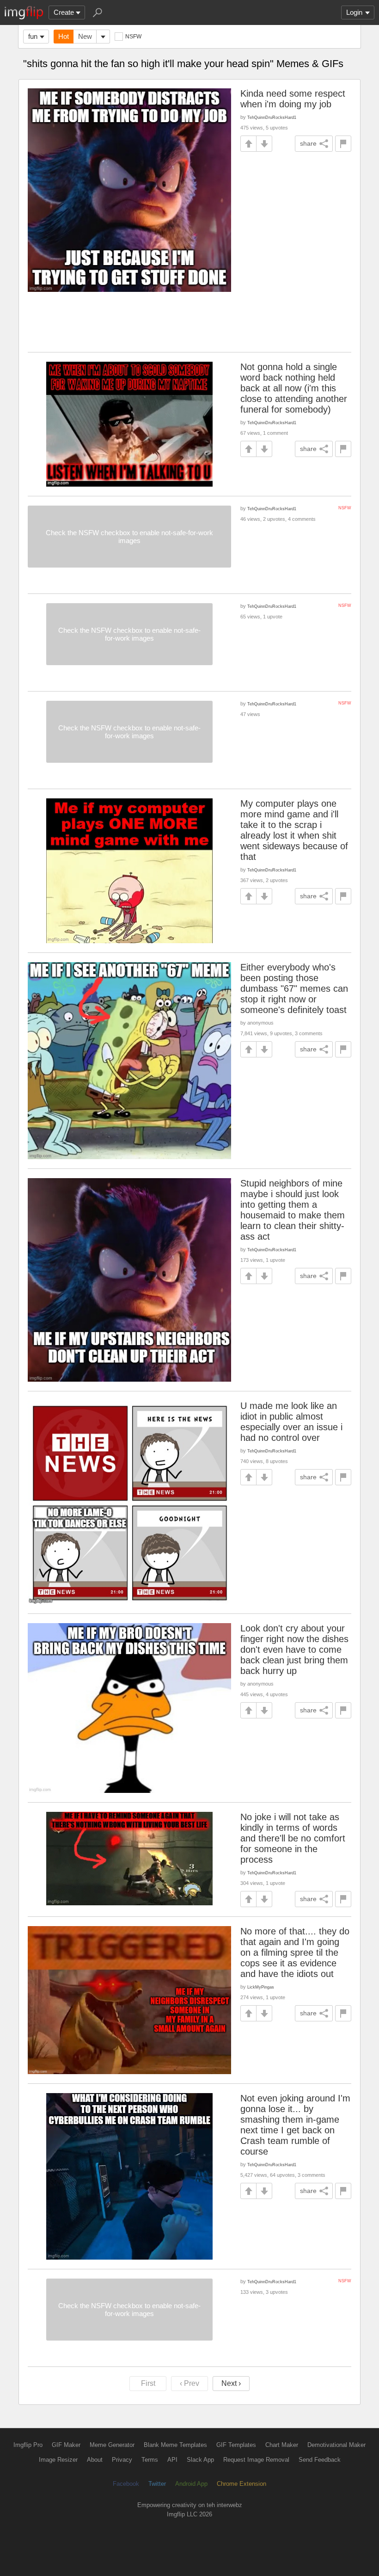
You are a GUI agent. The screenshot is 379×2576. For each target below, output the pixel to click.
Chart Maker (282, 2445)
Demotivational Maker (336, 2445)
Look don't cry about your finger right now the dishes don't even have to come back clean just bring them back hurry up (294, 1649)
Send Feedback (320, 2460)
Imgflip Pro (28, 2445)
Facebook (126, 2484)
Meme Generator (112, 2445)
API (172, 2460)
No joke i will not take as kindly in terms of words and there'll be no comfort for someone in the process (293, 1838)
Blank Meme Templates (175, 2445)
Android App (191, 2484)
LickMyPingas (261, 1987)
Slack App (200, 2460)
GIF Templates (236, 2445)
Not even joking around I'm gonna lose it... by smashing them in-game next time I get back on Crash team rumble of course (295, 2125)
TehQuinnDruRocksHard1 (272, 117)
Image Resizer (58, 2460)
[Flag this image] (343, 144)
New (85, 36)
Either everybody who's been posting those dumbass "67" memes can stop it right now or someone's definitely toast (294, 988)
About (95, 2460)
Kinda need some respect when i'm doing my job (293, 99)
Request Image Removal (256, 2460)
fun (33, 36)
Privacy (122, 2460)
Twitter (157, 2484)
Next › (231, 2383)
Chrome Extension (241, 2484)
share (308, 143)
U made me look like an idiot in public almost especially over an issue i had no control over (291, 1422)
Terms (150, 2460)
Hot (64, 36)
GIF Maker (66, 2445)
